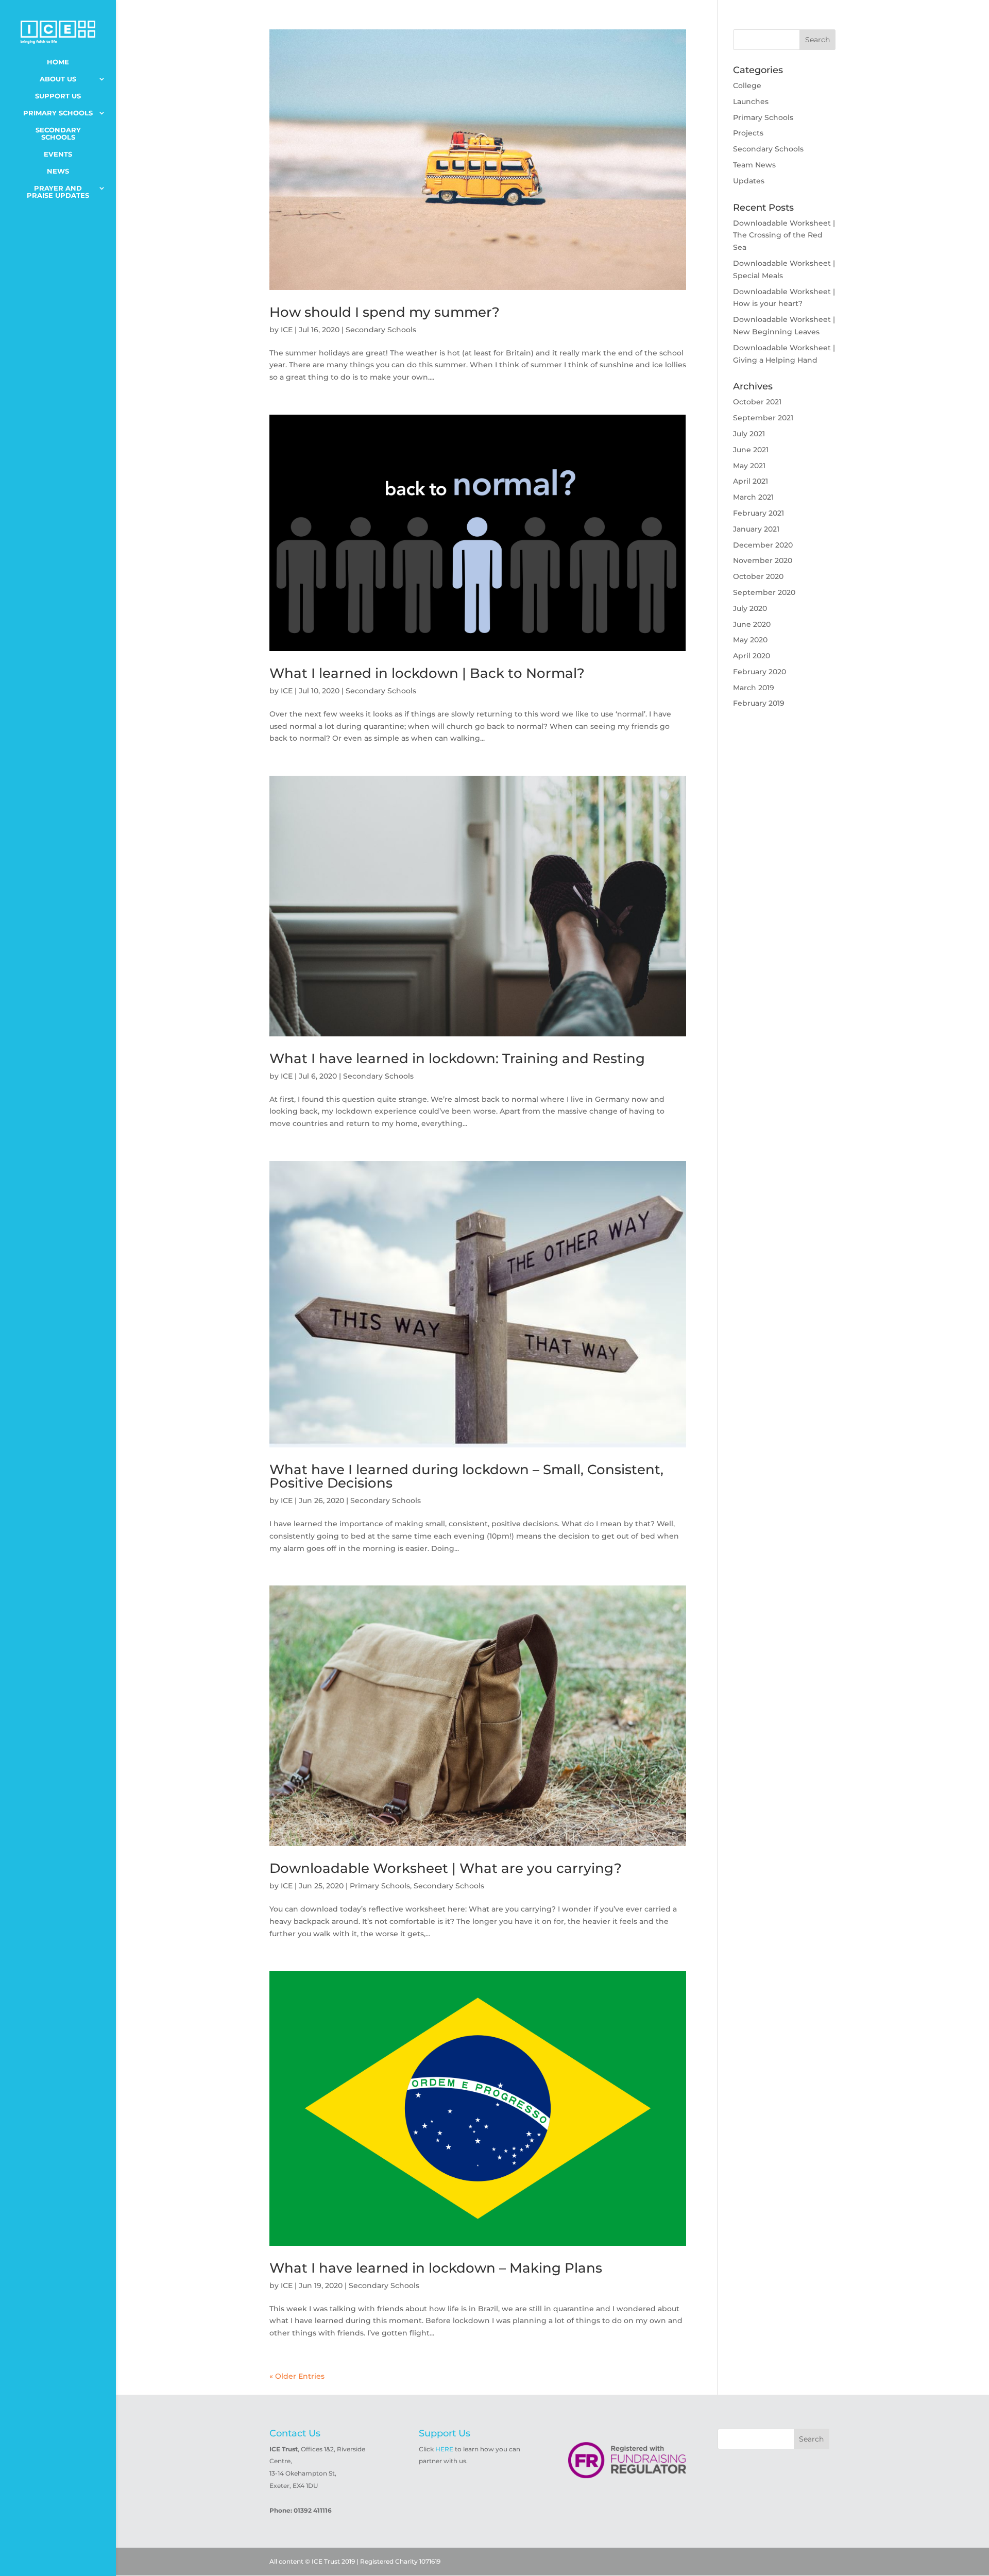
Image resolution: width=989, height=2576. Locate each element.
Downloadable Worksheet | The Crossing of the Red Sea (784, 235)
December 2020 (763, 545)
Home (58, 62)
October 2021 (757, 402)
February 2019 (759, 703)
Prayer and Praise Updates (58, 192)
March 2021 (753, 497)
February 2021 (758, 513)
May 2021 (749, 466)
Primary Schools (58, 113)
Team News (754, 165)
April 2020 (752, 656)
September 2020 (764, 592)
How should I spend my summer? (385, 312)
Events (58, 154)
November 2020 (763, 560)
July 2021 (749, 434)
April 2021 (751, 481)
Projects (748, 133)
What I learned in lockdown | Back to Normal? (427, 673)
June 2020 (752, 624)
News (58, 171)
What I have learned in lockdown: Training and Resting (457, 1059)
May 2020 (750, 640)
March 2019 (754, 688)
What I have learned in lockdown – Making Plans (436, 2268)
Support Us (58, 96)
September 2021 (763, 418)
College (747, 86)
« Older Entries (297, 2376)
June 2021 (751, 450)
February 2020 (760, 672)
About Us (58, 79)
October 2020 (758, 576)
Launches (751, 101)
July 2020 (750, 608)
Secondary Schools (58, 134)
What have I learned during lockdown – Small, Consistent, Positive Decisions (466, 1476)
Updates (749, 181)
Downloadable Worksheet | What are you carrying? (446, 1868)
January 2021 (756, 529)
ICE (287, 330)
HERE (444, 2449)
